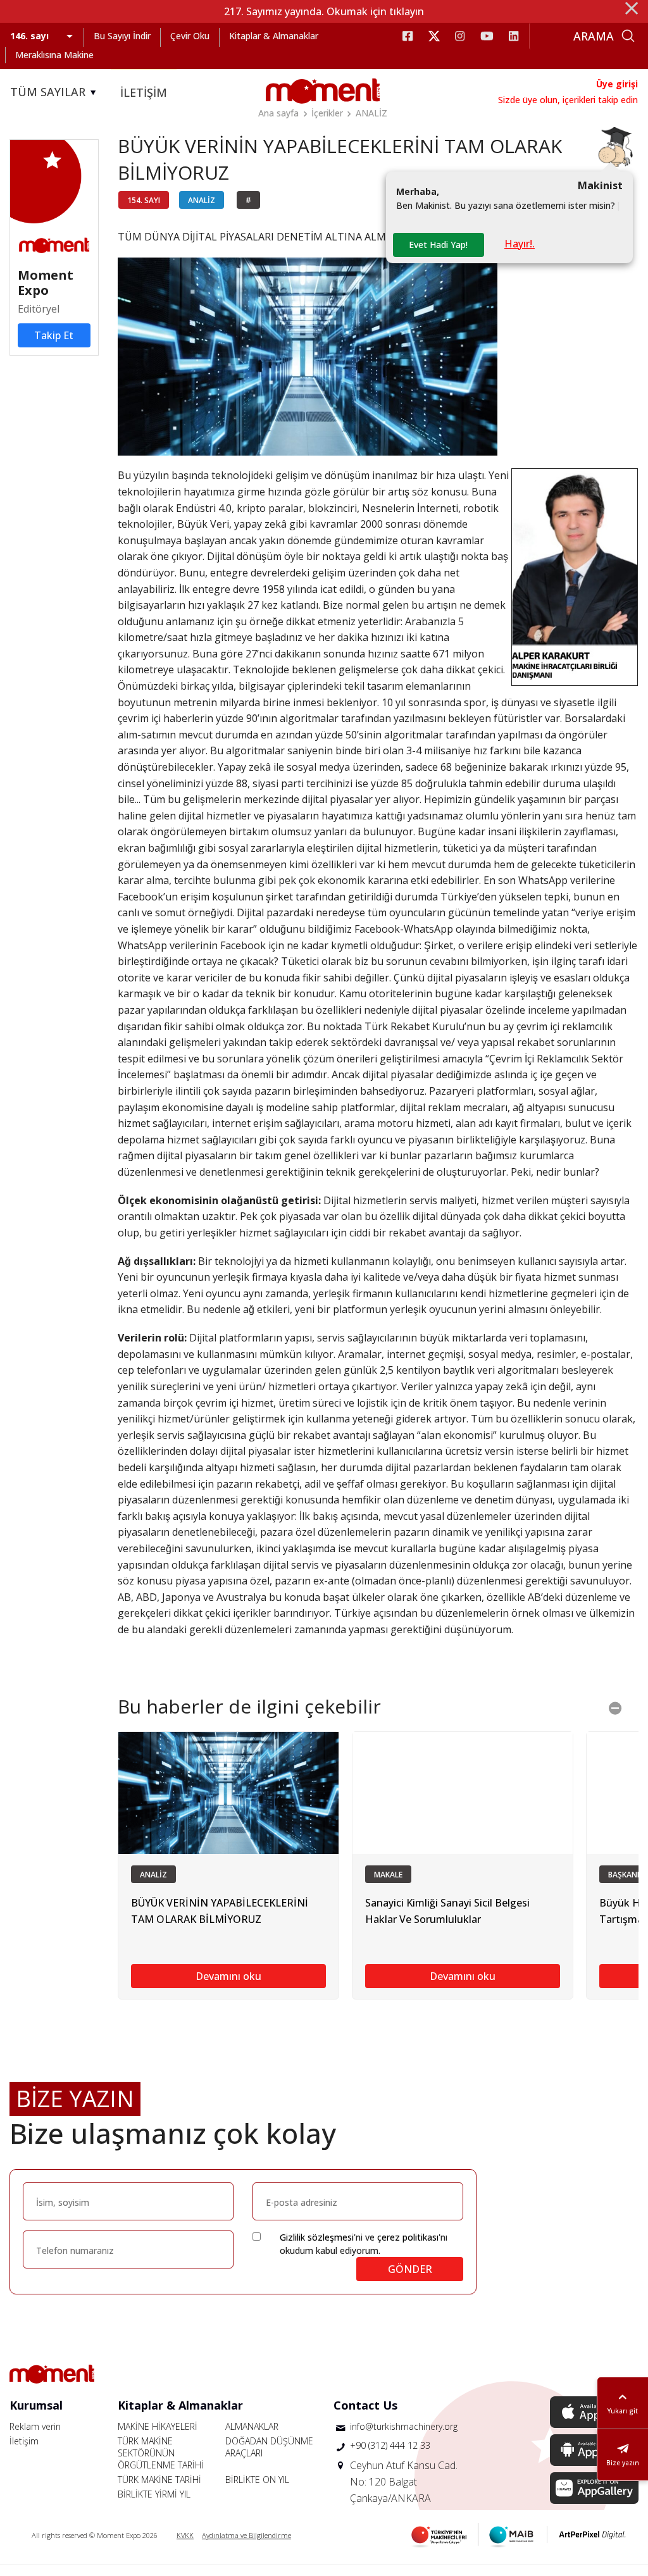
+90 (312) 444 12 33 (390, 2445)
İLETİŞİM (144, 92)
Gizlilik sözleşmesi (317, 2237)
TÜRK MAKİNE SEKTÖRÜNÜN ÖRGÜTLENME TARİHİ (161, 2453)
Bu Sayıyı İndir (122, 36)
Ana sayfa (278, 113)
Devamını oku (228, 1976)
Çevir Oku (190, 36)
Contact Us (365, 2405)
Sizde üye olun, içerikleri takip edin (568, 100)
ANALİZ (371, 113)
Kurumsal (36, 2405)
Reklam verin (35, 2426)
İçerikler (327, 113)
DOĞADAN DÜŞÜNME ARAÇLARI (269, 2447)
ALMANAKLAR (252, 2426)
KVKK (185, 2535)
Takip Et (54, 335)
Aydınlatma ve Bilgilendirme (246, 2535)
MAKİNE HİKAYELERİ (158, 2426)
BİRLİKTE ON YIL (257, 2480)
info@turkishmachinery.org (404, 2426)
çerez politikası (408, 2237)
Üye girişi (617, 84)
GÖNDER (410, 2269)
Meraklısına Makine (54, 55)
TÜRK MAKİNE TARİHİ (159, 2480)
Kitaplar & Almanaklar (274, 36)
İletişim (24, 2441)
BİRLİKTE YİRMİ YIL (154, 2494)
